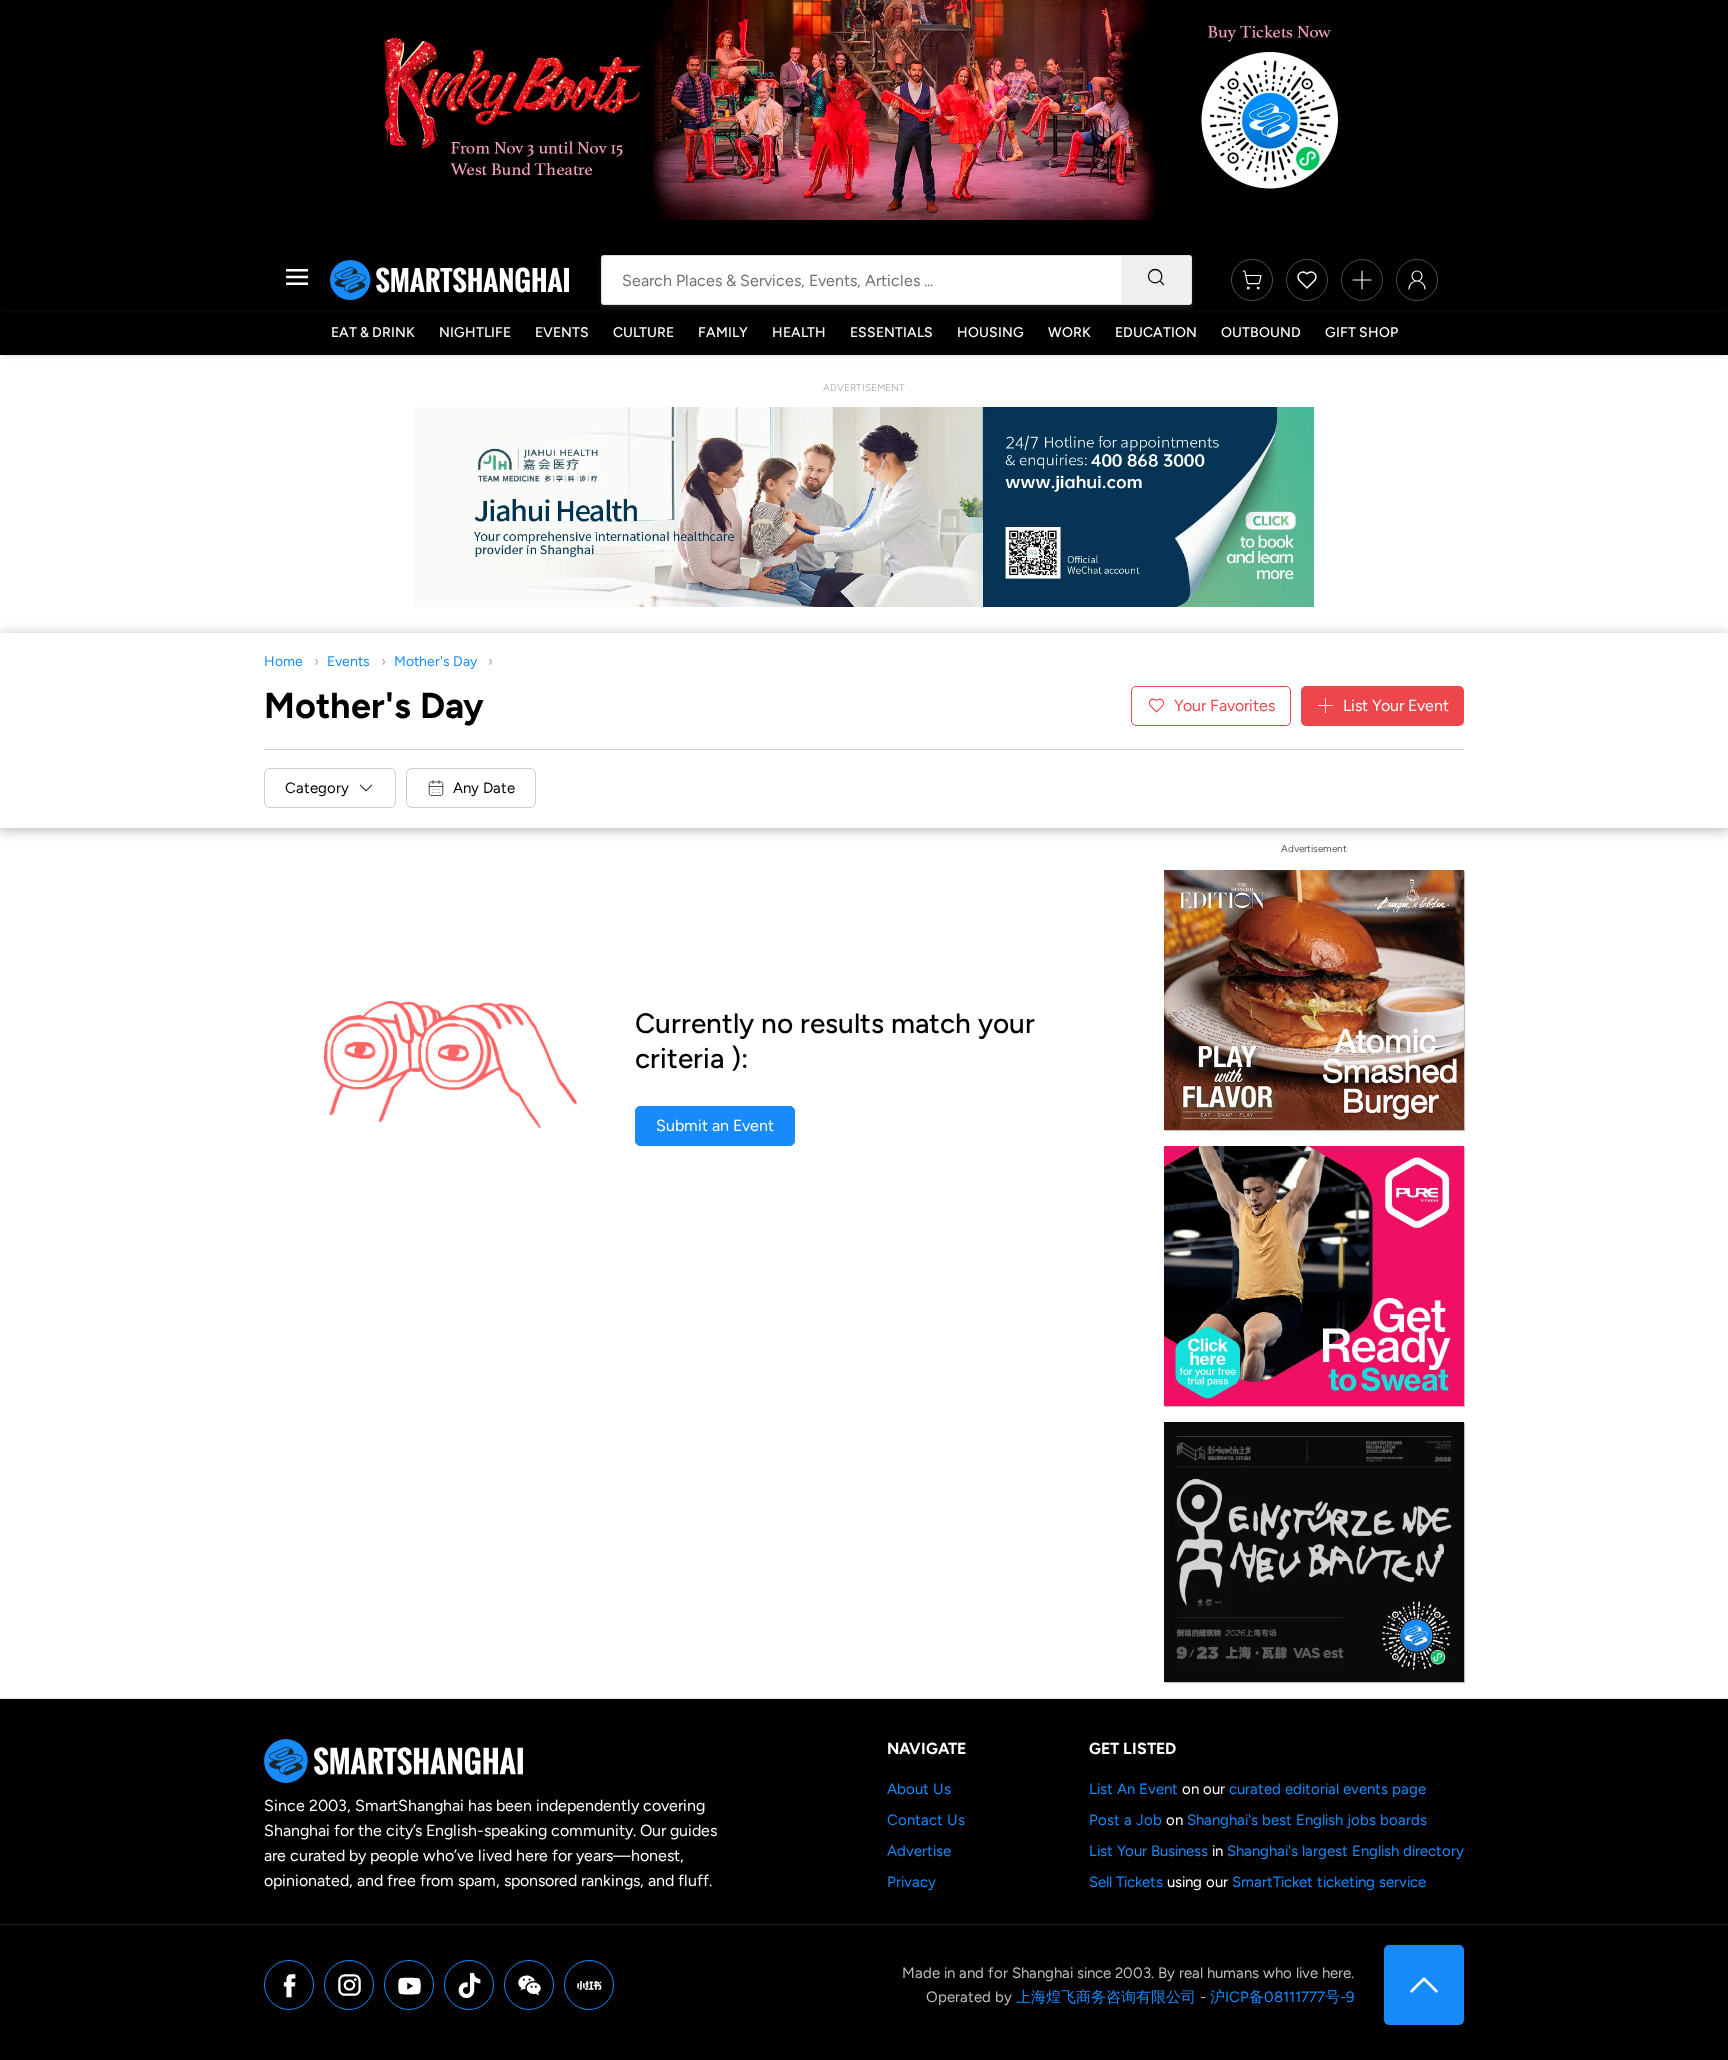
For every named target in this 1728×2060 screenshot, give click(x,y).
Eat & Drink (373, 332)
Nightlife (475, 332)
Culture (643, 332)
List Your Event (1396, 705)
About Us (919, 1789)
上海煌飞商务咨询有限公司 (1106, 1997)
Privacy (911, 1882)
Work (1069, 332)
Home (283, 661)
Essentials (891, 332)
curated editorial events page (1327, 1789)
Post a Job (1125, 1820)
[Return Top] (1424, 1985)
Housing (990, 332)
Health (799, 332)
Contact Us (926, 1820)
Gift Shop (1361, 332)
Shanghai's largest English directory (1345, 1851)
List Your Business (1148, 1851)
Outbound (1261, 332)
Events (562, 332)
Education (1156, 332)
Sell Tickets (1126, 1882)
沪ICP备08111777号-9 (1282, 1997)
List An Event (1133, 1789)
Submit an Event (715, 1125)
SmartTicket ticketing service (1329, 1882)
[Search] (1156, 280)
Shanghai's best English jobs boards (1307, 1820)
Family (723, 332)
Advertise (919, 1851)
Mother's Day (435, 661)
